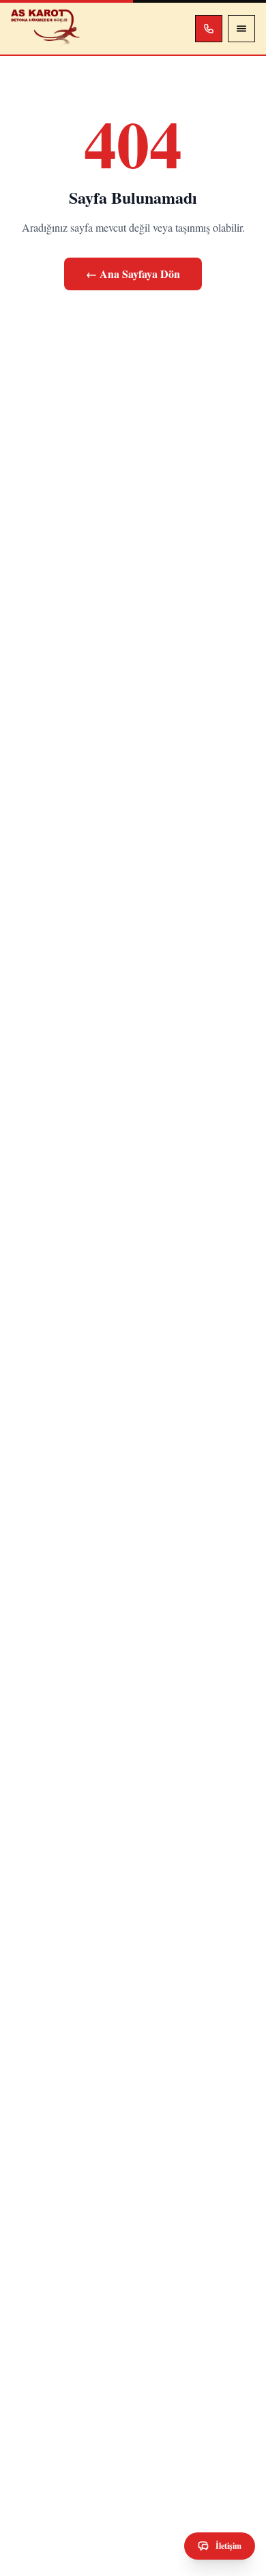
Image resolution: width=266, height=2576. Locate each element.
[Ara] (209, 29)
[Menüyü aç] (241, 29)
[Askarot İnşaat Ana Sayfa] (45, 29)
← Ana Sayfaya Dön (133, 274)
